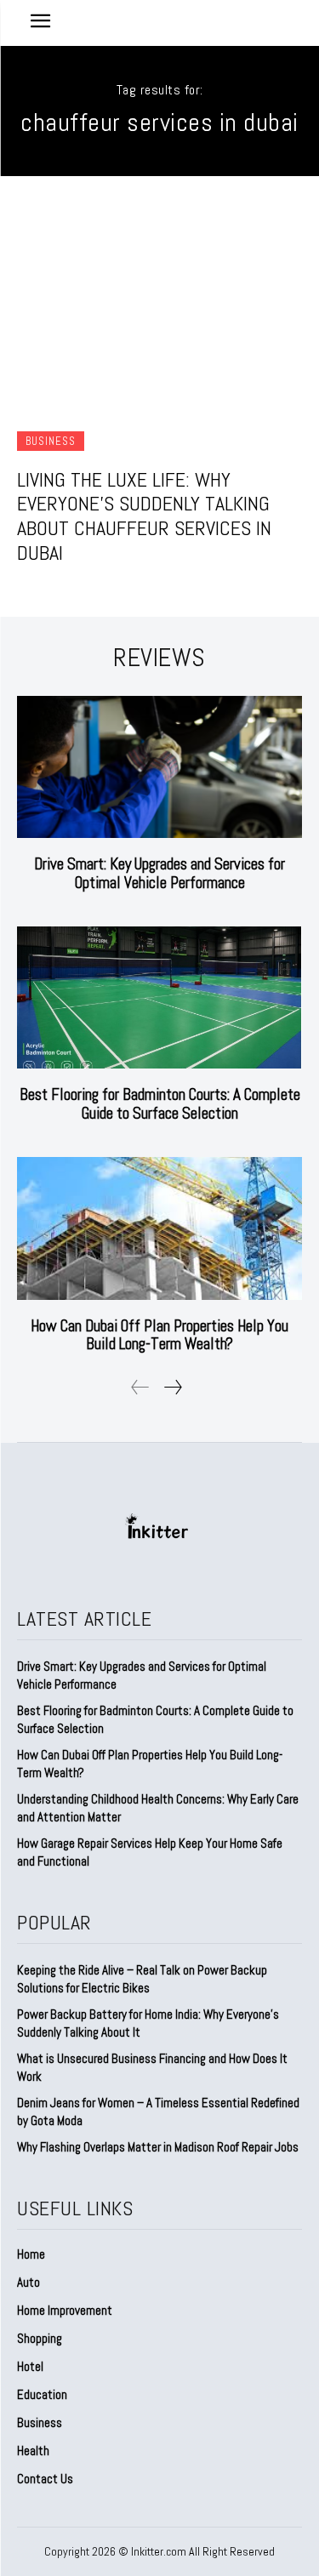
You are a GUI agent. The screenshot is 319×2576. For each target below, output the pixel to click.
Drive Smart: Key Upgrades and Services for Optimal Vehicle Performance (159, 873)
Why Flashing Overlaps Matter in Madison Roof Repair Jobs (158, 2147)
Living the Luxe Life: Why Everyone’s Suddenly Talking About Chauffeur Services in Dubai (144, 516)
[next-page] (172, 1387)
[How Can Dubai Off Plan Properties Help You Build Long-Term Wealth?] (159, 1228)
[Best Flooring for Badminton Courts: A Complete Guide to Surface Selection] (159, 998)
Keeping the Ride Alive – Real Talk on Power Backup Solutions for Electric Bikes (142, 1979)
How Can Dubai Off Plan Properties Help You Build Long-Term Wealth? (159, 1335)
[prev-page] (140, 1387)
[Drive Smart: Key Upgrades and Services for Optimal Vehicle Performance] (159, 767)
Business (51, 441)
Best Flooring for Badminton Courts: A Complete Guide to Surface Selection (160, 1104)
